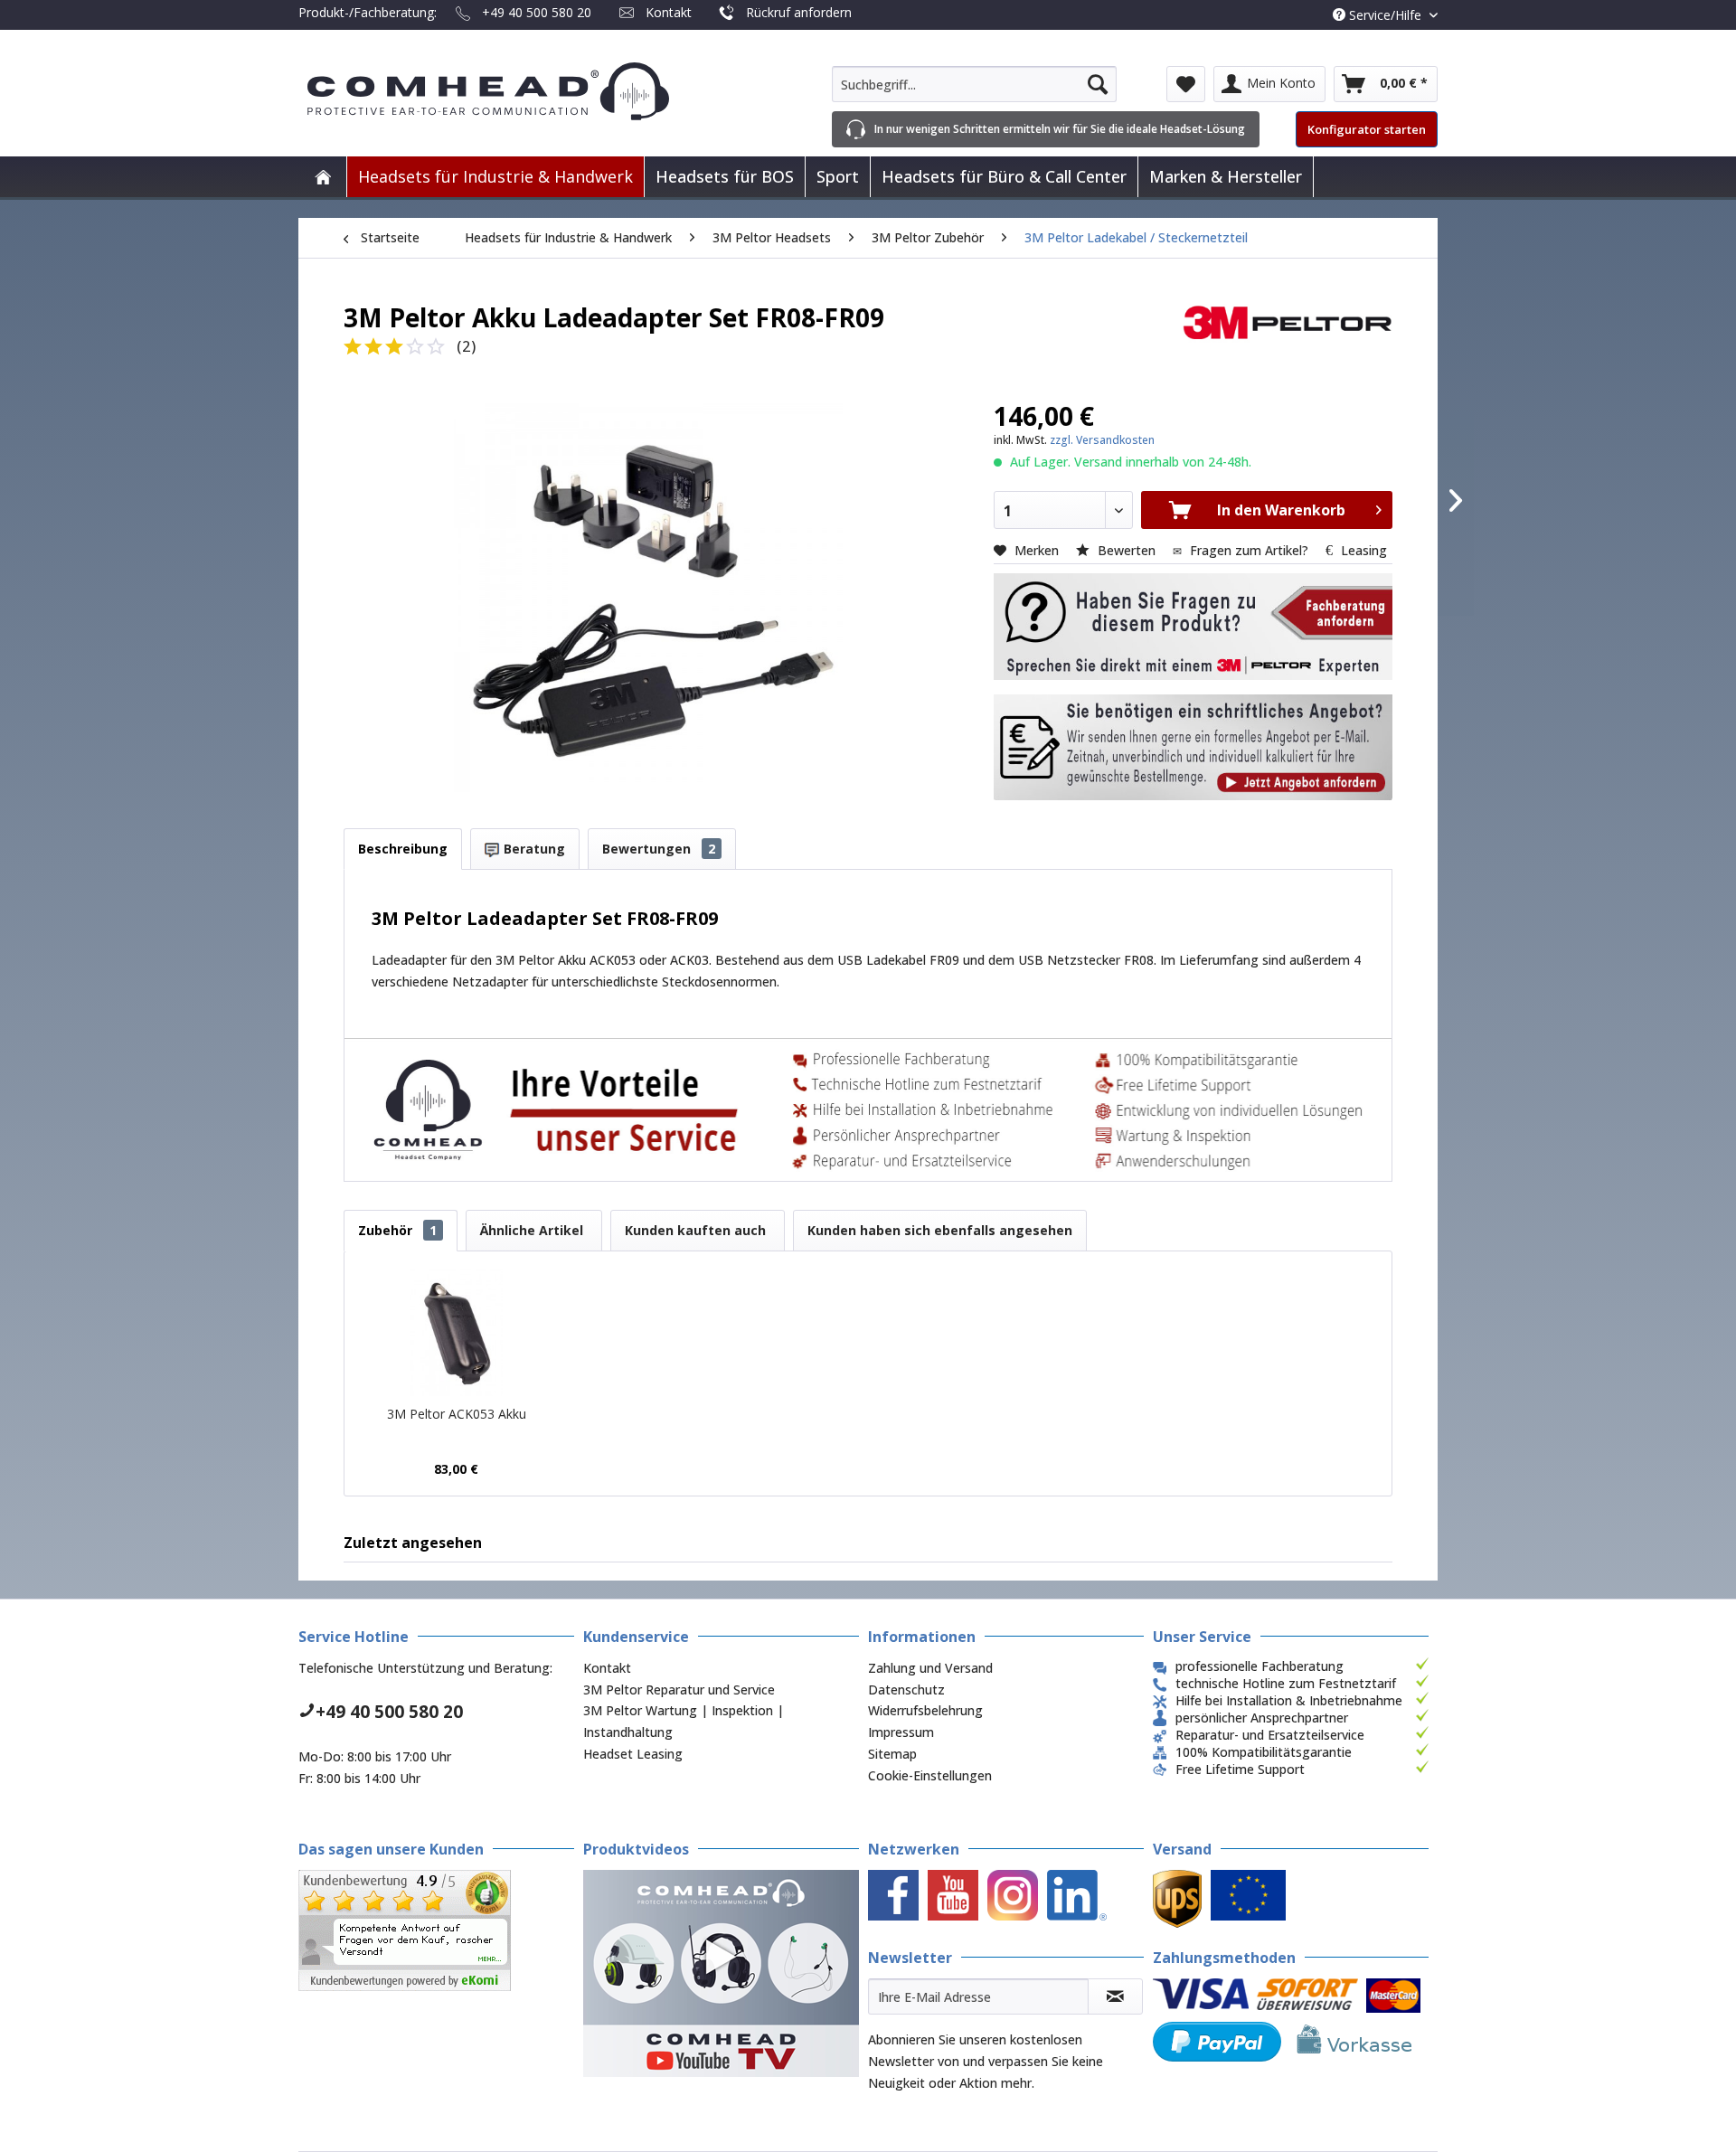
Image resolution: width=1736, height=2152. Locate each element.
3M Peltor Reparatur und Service (679, 1690)
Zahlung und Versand (930, 1668)
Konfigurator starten (1367, 129)
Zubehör (397, 1230)
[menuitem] (974, 84)
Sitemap (892, 1754)
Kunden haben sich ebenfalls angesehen (940, 1230)
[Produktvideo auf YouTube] (721, 1973)
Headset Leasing (633, 1754)
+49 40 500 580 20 (537, 12)
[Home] (323, 177)
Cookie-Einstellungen (930, 1775)
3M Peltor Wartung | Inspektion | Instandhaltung (684, 1721)
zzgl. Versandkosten (1102, 440)
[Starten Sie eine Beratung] (1193, 627)
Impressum (901, 1732)
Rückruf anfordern (799, 12)
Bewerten (1127, 550)
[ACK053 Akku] (457, 1333)
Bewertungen (659, 849)
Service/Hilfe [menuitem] (1385, 15)
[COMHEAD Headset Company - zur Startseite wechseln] (518, 91)
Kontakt (669, 12)
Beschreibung (403, 849)
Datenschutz (906, 1690)
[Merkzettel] (1186, 84)
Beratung (533, 849)
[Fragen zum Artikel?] (1193, 748)
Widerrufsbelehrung (925, 1710)
